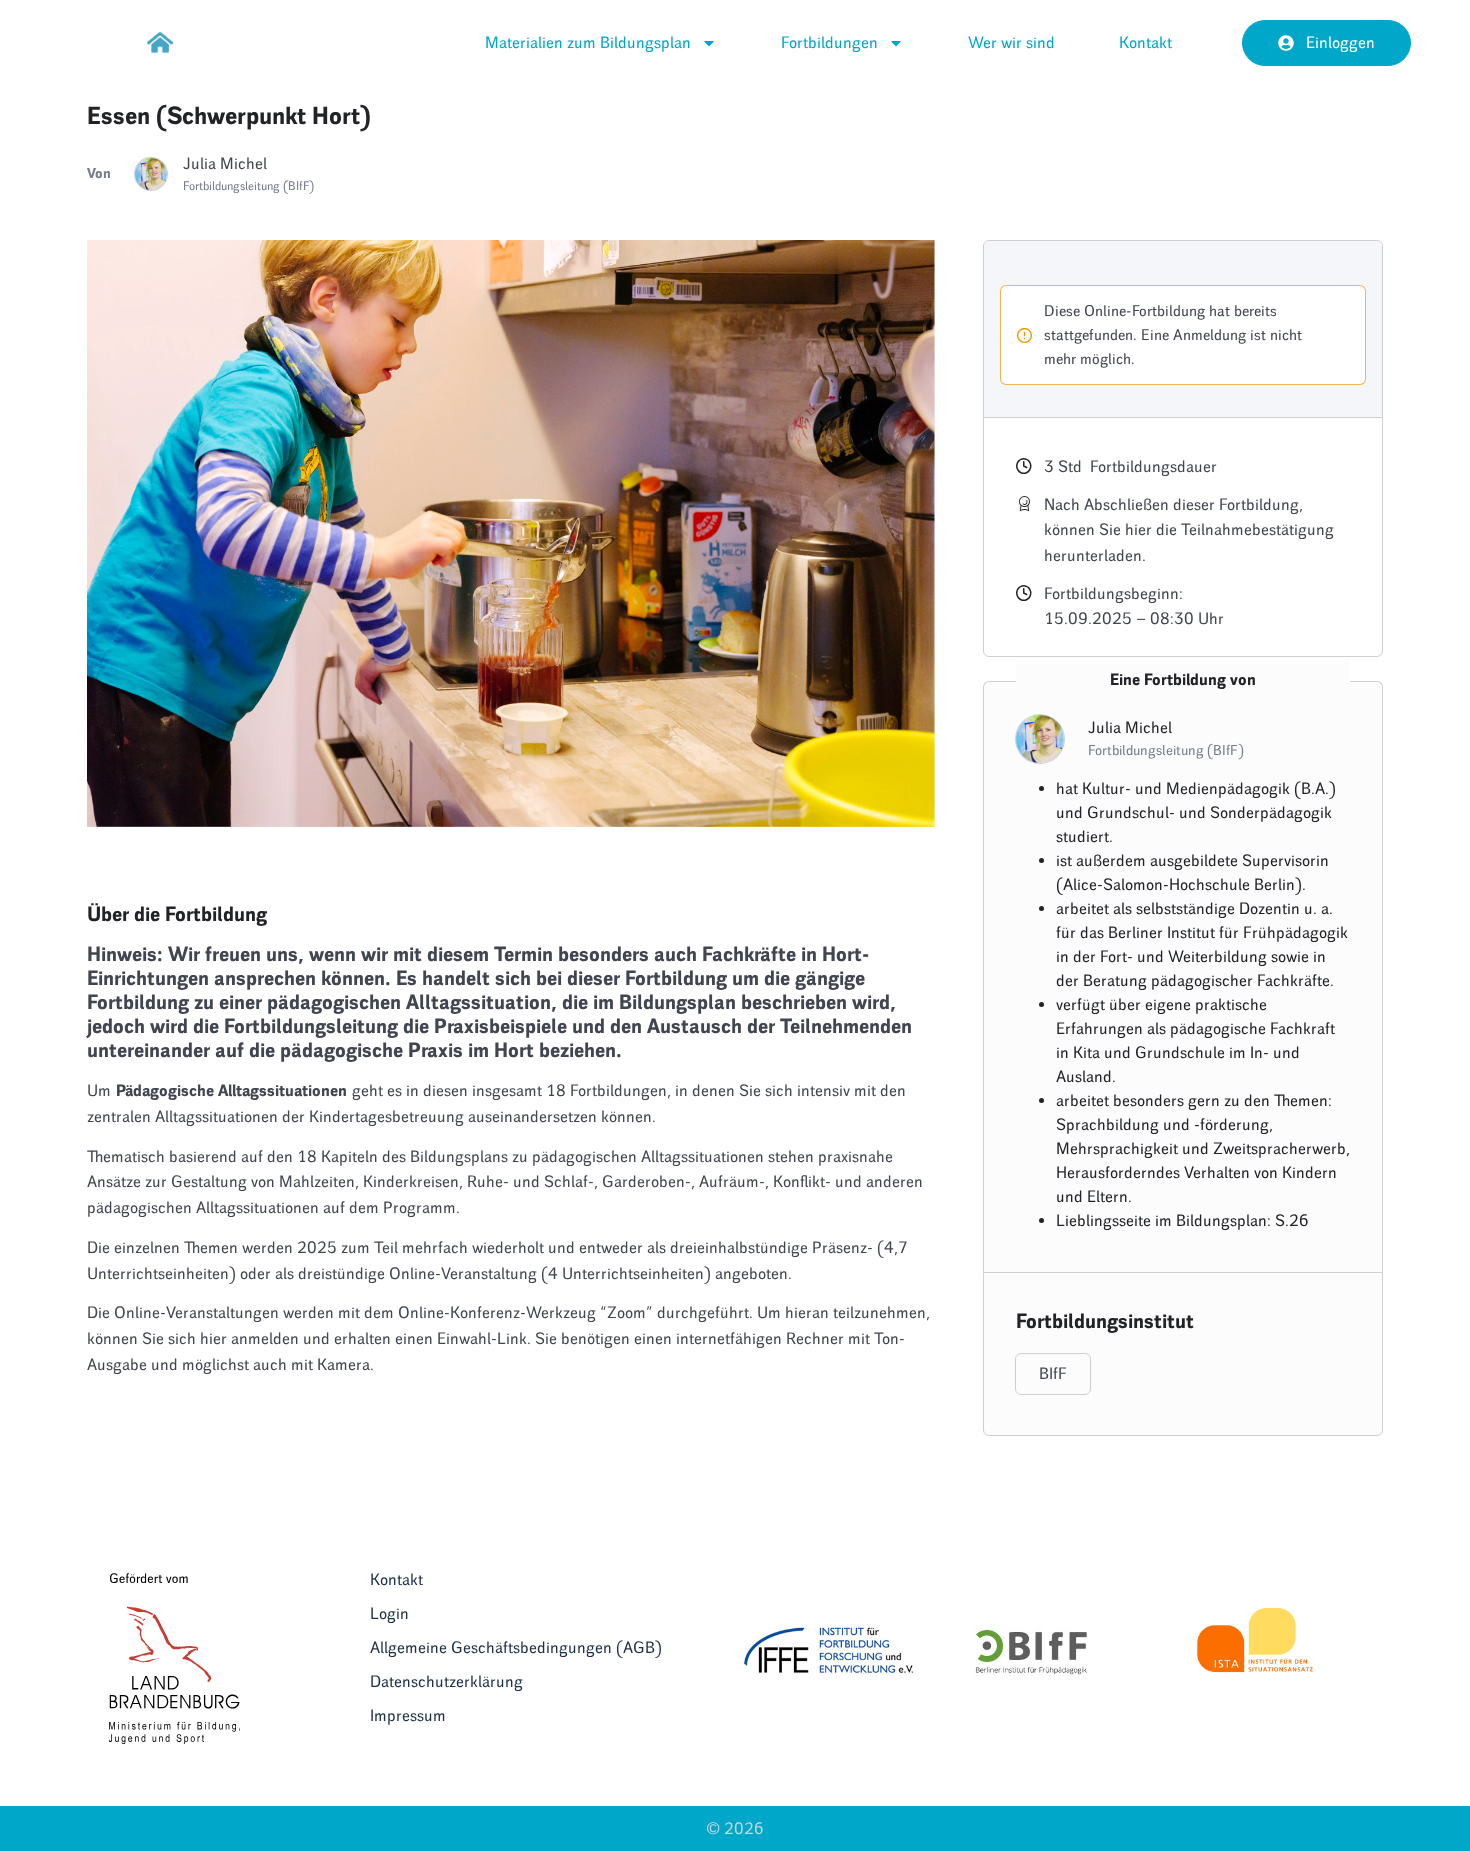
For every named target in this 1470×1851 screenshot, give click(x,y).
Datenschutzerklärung (446, 1681)
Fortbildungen (829, 42)
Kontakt (1145, 42)
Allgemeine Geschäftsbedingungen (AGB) (516, 1647)
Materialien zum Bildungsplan (588, 42)
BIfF (1053, 1373)
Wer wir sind (1011, 42)
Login (389, 1613)
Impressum (408, 1715)
